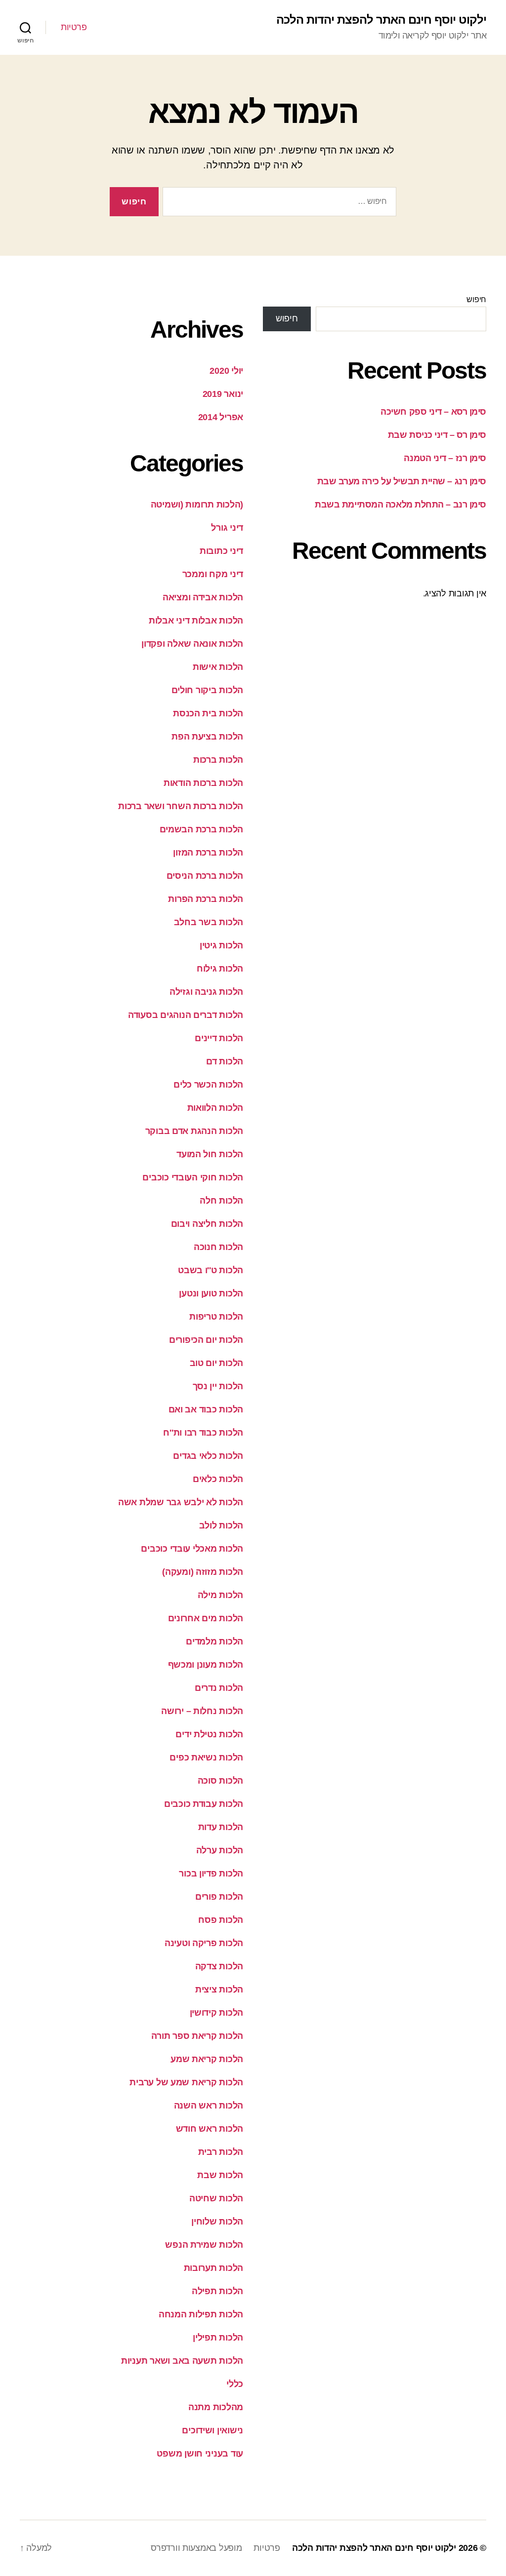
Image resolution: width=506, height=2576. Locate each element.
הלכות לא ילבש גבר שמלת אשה (181, 1502)
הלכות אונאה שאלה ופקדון (192, 644)
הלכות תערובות (214, 2268)
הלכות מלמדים (214, 1641)
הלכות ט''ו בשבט (211, 1270)
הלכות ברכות (218, 760)
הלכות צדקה (219, 1966)
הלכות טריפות (216, 1317)
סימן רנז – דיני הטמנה (445, 458)
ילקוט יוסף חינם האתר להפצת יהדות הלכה (381, 20)
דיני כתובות (221, 551)
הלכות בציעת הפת (207, 737)
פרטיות (74, 27)
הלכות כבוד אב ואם (206, 1409)
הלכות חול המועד (210, 1154)
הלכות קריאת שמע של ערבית (186, 2082)
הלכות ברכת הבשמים (201, 829)
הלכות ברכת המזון (208, 853)
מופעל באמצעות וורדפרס (196, 2548)
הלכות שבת (220, 2175)
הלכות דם (225, 1061)
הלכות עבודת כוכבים (204, 1804)
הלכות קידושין (217, 2013)
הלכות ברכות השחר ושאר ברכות (181, 806)
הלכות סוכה (220, 1781)
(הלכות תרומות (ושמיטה (197, 505)
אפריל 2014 (221, 417)
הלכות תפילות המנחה (201, 2314)
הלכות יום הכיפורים (206, 1340)
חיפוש (476, 299)
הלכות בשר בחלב (209, 922)
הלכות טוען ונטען (211, 1293)
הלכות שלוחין (217, 2222)
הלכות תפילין (218, 2338)
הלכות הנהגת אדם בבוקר (194, 1131)
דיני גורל (227, 528)
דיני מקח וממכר (213, 574)
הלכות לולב (221, 1525)
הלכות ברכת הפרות (206, 899)
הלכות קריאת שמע (207, 2059)
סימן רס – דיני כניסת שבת (437, 435)
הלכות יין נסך (218, 1386)
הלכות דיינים (219, 1038)
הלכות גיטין (221, 945)
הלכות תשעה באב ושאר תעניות (182, 2361)
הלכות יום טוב (217, 1363)
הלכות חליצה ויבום (207, 1224)
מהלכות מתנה (216, 2407)
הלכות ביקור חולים (207, 690)
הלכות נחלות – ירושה (202, 1711)
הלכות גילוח (220, 969)
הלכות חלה (221, 1201)
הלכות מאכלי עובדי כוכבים (192, 1549)
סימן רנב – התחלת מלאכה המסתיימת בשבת (401, 505)
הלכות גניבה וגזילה (206, 992)
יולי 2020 (226, 371)
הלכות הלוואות (215, 1108)
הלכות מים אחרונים (206, 1618)
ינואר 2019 (223, 394)
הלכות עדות (221, 1827)
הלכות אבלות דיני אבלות (196, 621)
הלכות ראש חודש (210, 2129)
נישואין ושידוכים (212, 2430)
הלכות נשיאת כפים (206, 1757)
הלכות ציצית (219, 1990)
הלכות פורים (219, 1897)
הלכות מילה (220, 1595)
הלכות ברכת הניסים (205, 876)
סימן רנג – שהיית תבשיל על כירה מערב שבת (402, 481)
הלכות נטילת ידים (209, 1734)
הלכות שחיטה (216, 2198)
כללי (235, 2384)
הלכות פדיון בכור (211, 1873)
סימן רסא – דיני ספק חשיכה (433, 412)
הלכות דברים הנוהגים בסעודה (186, 1015)
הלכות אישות (218, 667)
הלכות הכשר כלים (208, 1085)
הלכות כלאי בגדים (208, 1456)
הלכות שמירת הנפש (204, 2245)
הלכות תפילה (217, 2291)
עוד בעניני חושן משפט (200, 2454)
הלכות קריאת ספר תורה (197, 2036)
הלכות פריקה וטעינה (204, 1943)
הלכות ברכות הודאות (203, 783)
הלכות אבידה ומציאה (203, 597)
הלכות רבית (221, 2152)
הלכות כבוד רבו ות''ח (203, 1433)
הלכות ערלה (220, 1850)
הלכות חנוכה (218, 1247)
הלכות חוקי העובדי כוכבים (193, 1177)
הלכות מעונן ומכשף (206, 1665)
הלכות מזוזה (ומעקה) (203, 1572)
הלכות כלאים (218, 1479)
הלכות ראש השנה (209, 2106)
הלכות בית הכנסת (208, 713)
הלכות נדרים (219, 1688)
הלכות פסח (221, 1920)
